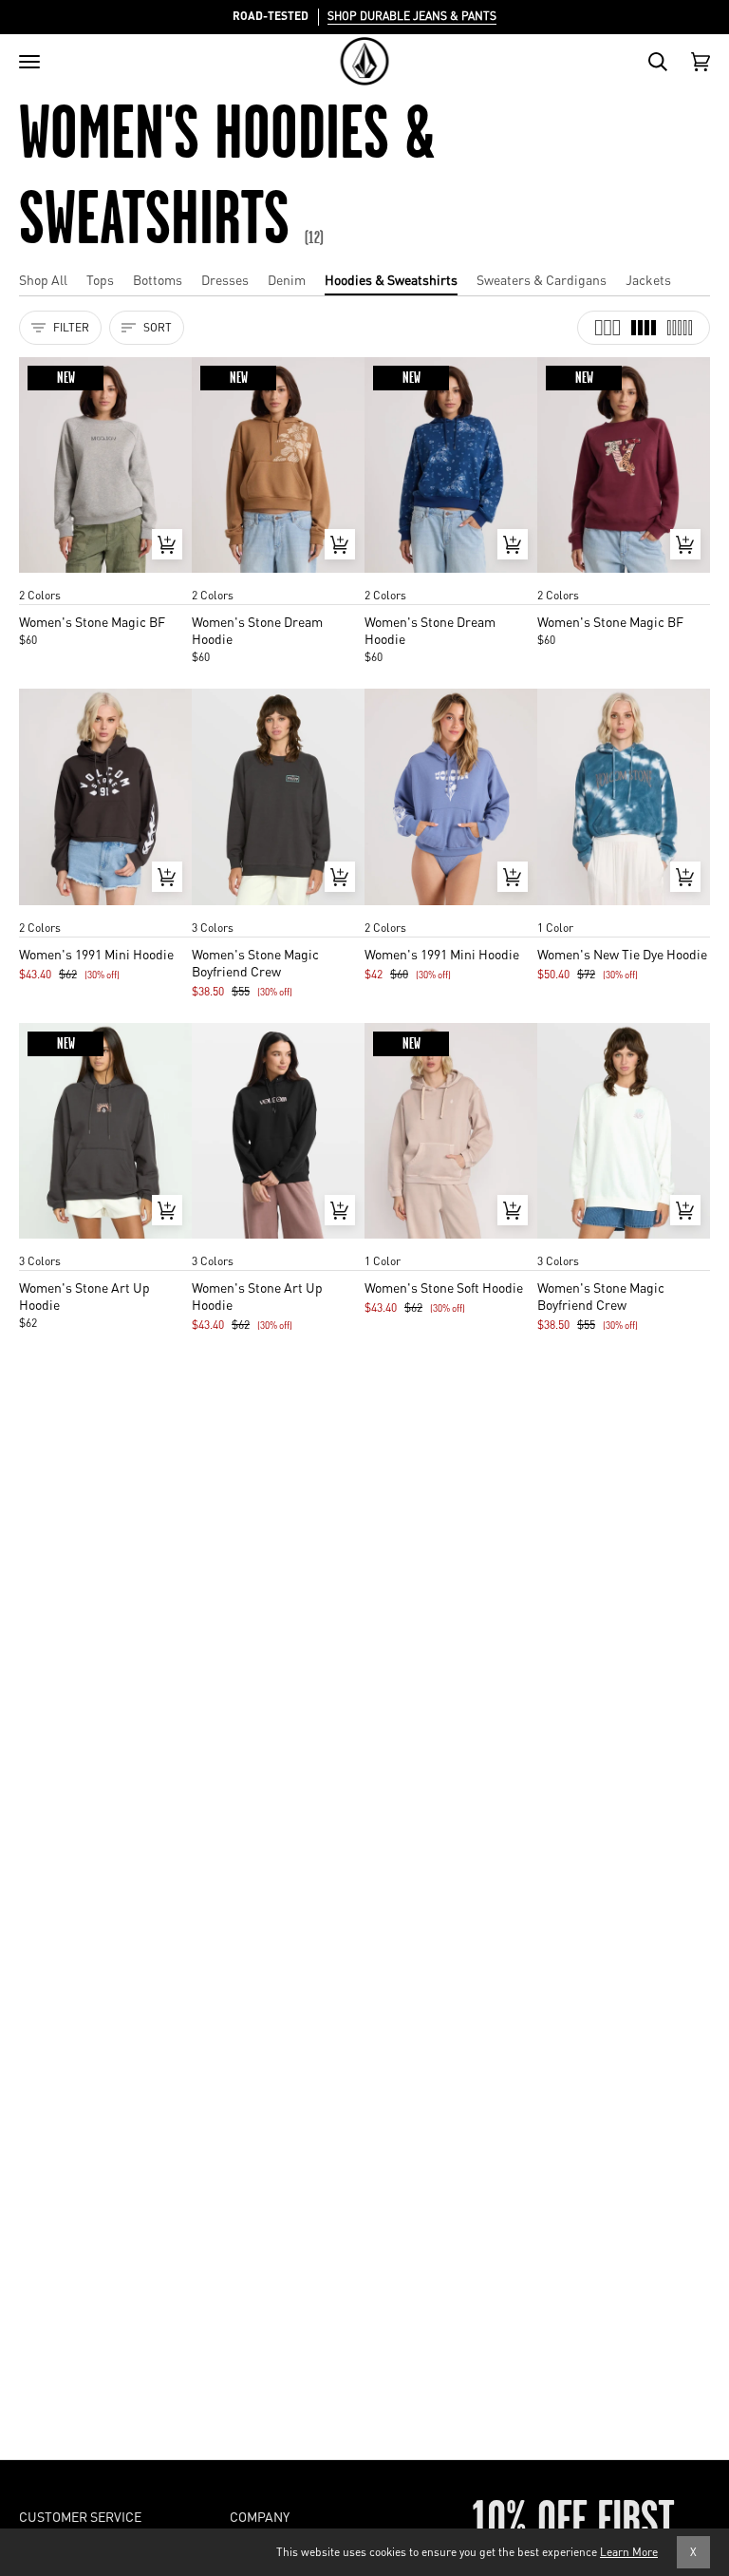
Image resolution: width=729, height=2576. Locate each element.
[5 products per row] (680, 328)
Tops (100, 279)
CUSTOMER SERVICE (80, 2516)
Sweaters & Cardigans (542, 279)
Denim (287, 279)
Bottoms (158, 279)
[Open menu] (29, 62)
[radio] (40, 577)
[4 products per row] (644, 328)
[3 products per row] (607, 328)
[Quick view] (167, 544)
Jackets (648, 279)
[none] (105, 577)
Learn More (629, 2552)
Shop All (43, 279)
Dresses (225, 279)
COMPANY (260, 2516)
